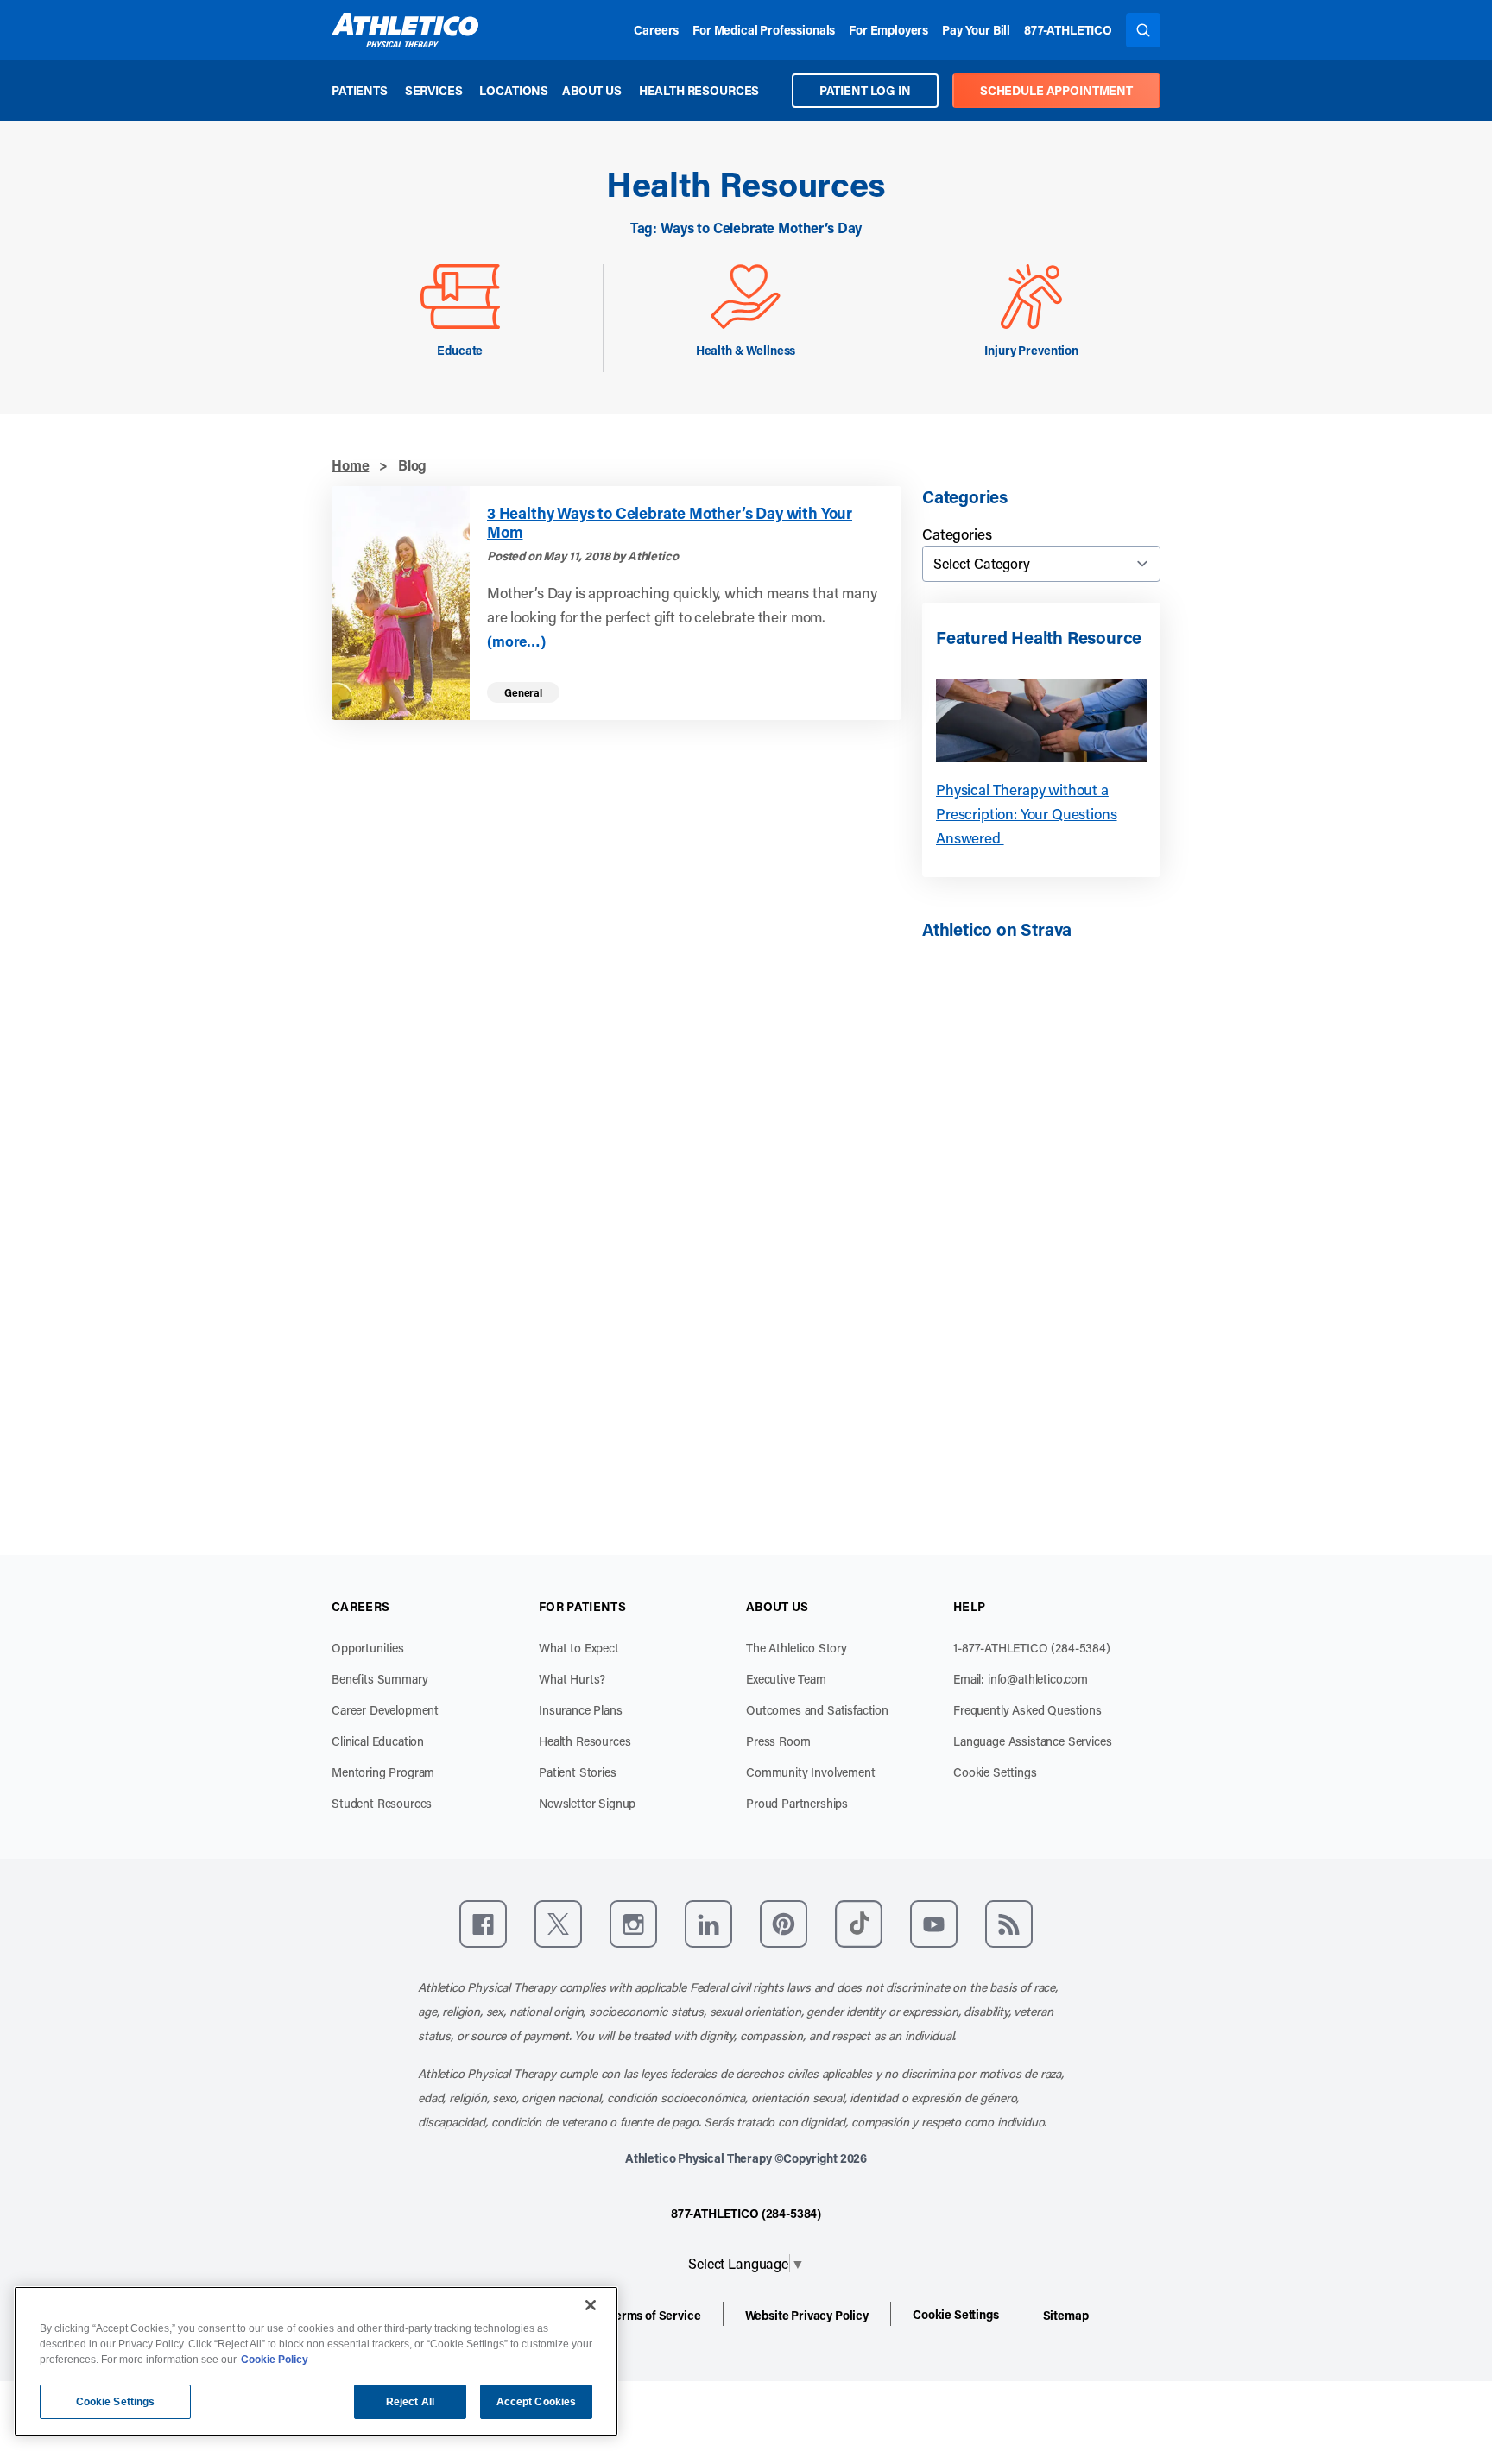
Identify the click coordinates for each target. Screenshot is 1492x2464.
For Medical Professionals (764, 30)
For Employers (888, 30)
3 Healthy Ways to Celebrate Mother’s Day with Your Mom (670, 523)
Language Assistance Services (1033, 1741)
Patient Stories (578, 1772)
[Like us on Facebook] (483, 1924)
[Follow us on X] (558, 1924)
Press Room (778, 1741)
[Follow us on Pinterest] (784, 1924)
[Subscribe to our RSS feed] (1009, 1924)
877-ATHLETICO (1068, 30)
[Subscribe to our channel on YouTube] (934, 1924)
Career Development (385, 1710)
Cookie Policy (275, 2360)
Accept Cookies (537, 2402)
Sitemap (1066, 2315)
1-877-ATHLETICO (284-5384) (1032, 1648)
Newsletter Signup (587, 1803)
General (523, 692)
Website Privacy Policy (807, 2315)
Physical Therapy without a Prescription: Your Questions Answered (1027, 813)
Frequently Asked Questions (1027, 1710)
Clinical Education (378, 1741)
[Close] (591, 2305)
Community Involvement (811, 1772)
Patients (360, 90)
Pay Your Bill (976, 30)
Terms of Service (654, 2315)
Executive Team (786, 1679)
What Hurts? (572, 1679)
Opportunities (368, 1648)
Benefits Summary (379, 1679)
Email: (1021, 1679)
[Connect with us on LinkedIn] (708, 1924)
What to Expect (579, 1648)
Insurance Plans (581, 1710)
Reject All (410, 2402)
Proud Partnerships (797, 1803)
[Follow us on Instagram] (633, 1924)
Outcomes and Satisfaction (817, 1710)
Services (434, 90)
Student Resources (382, 1803)
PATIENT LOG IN (865, 90)
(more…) (516, 641)
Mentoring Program (383, 1772)
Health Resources (699, 90)
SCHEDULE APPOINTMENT (1056, 90)
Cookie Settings (995, 1772)
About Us (592, 90)
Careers (656, 30)
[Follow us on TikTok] (859, 1924)
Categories (957, 534)
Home (350, 465)
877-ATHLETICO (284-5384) (746, 2213)
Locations (514, 90)
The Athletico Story (797, 1648)
